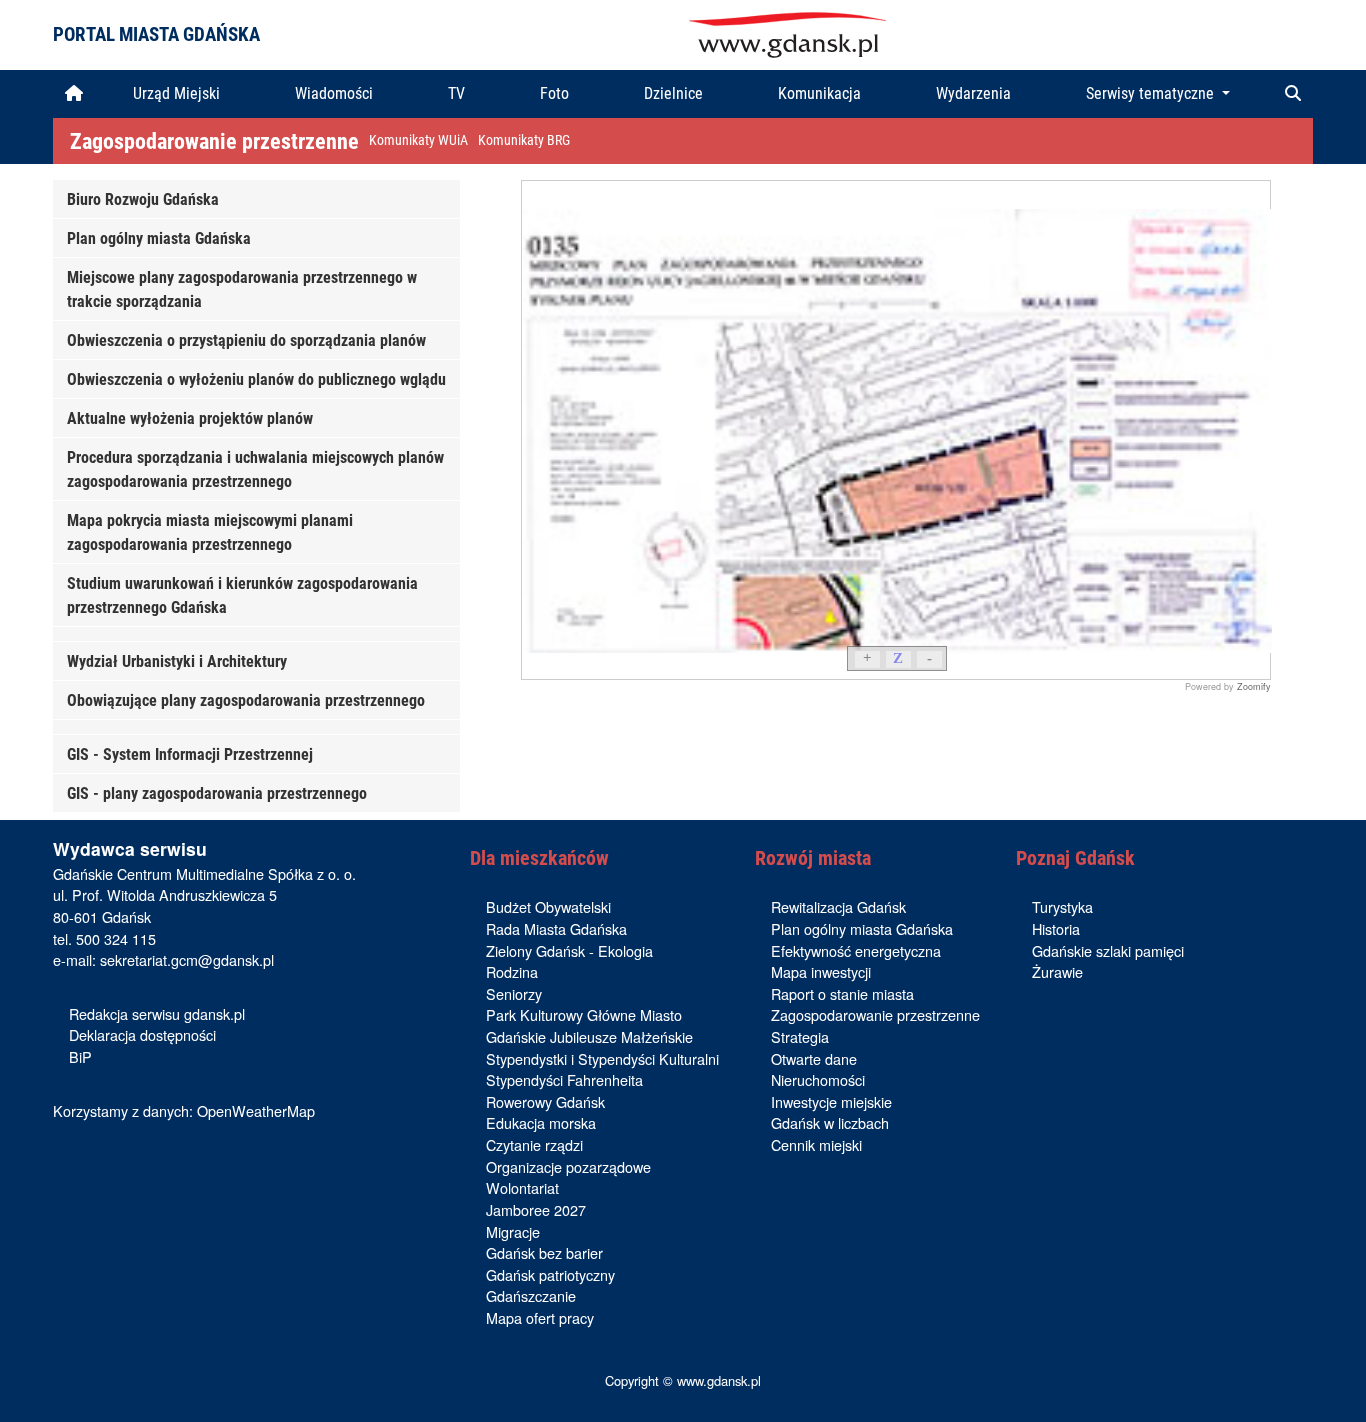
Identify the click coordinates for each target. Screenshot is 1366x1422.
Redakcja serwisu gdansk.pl (157, 1013)
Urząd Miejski (176, 93)
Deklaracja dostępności (142, 1034)
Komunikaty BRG (524, 140)
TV (456, 93)
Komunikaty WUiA (418, 140)
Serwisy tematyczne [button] (1152, 93)
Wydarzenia (973, 93)
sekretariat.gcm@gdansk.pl (187, 959)
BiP (80, 1056)
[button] (1293, 94)
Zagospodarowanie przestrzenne (214, 141)
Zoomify (1254, 686)
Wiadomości (334, 93)
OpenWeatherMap (256, 1110)
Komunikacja (819, 93)
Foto (554, 93)
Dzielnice (673, 93)
